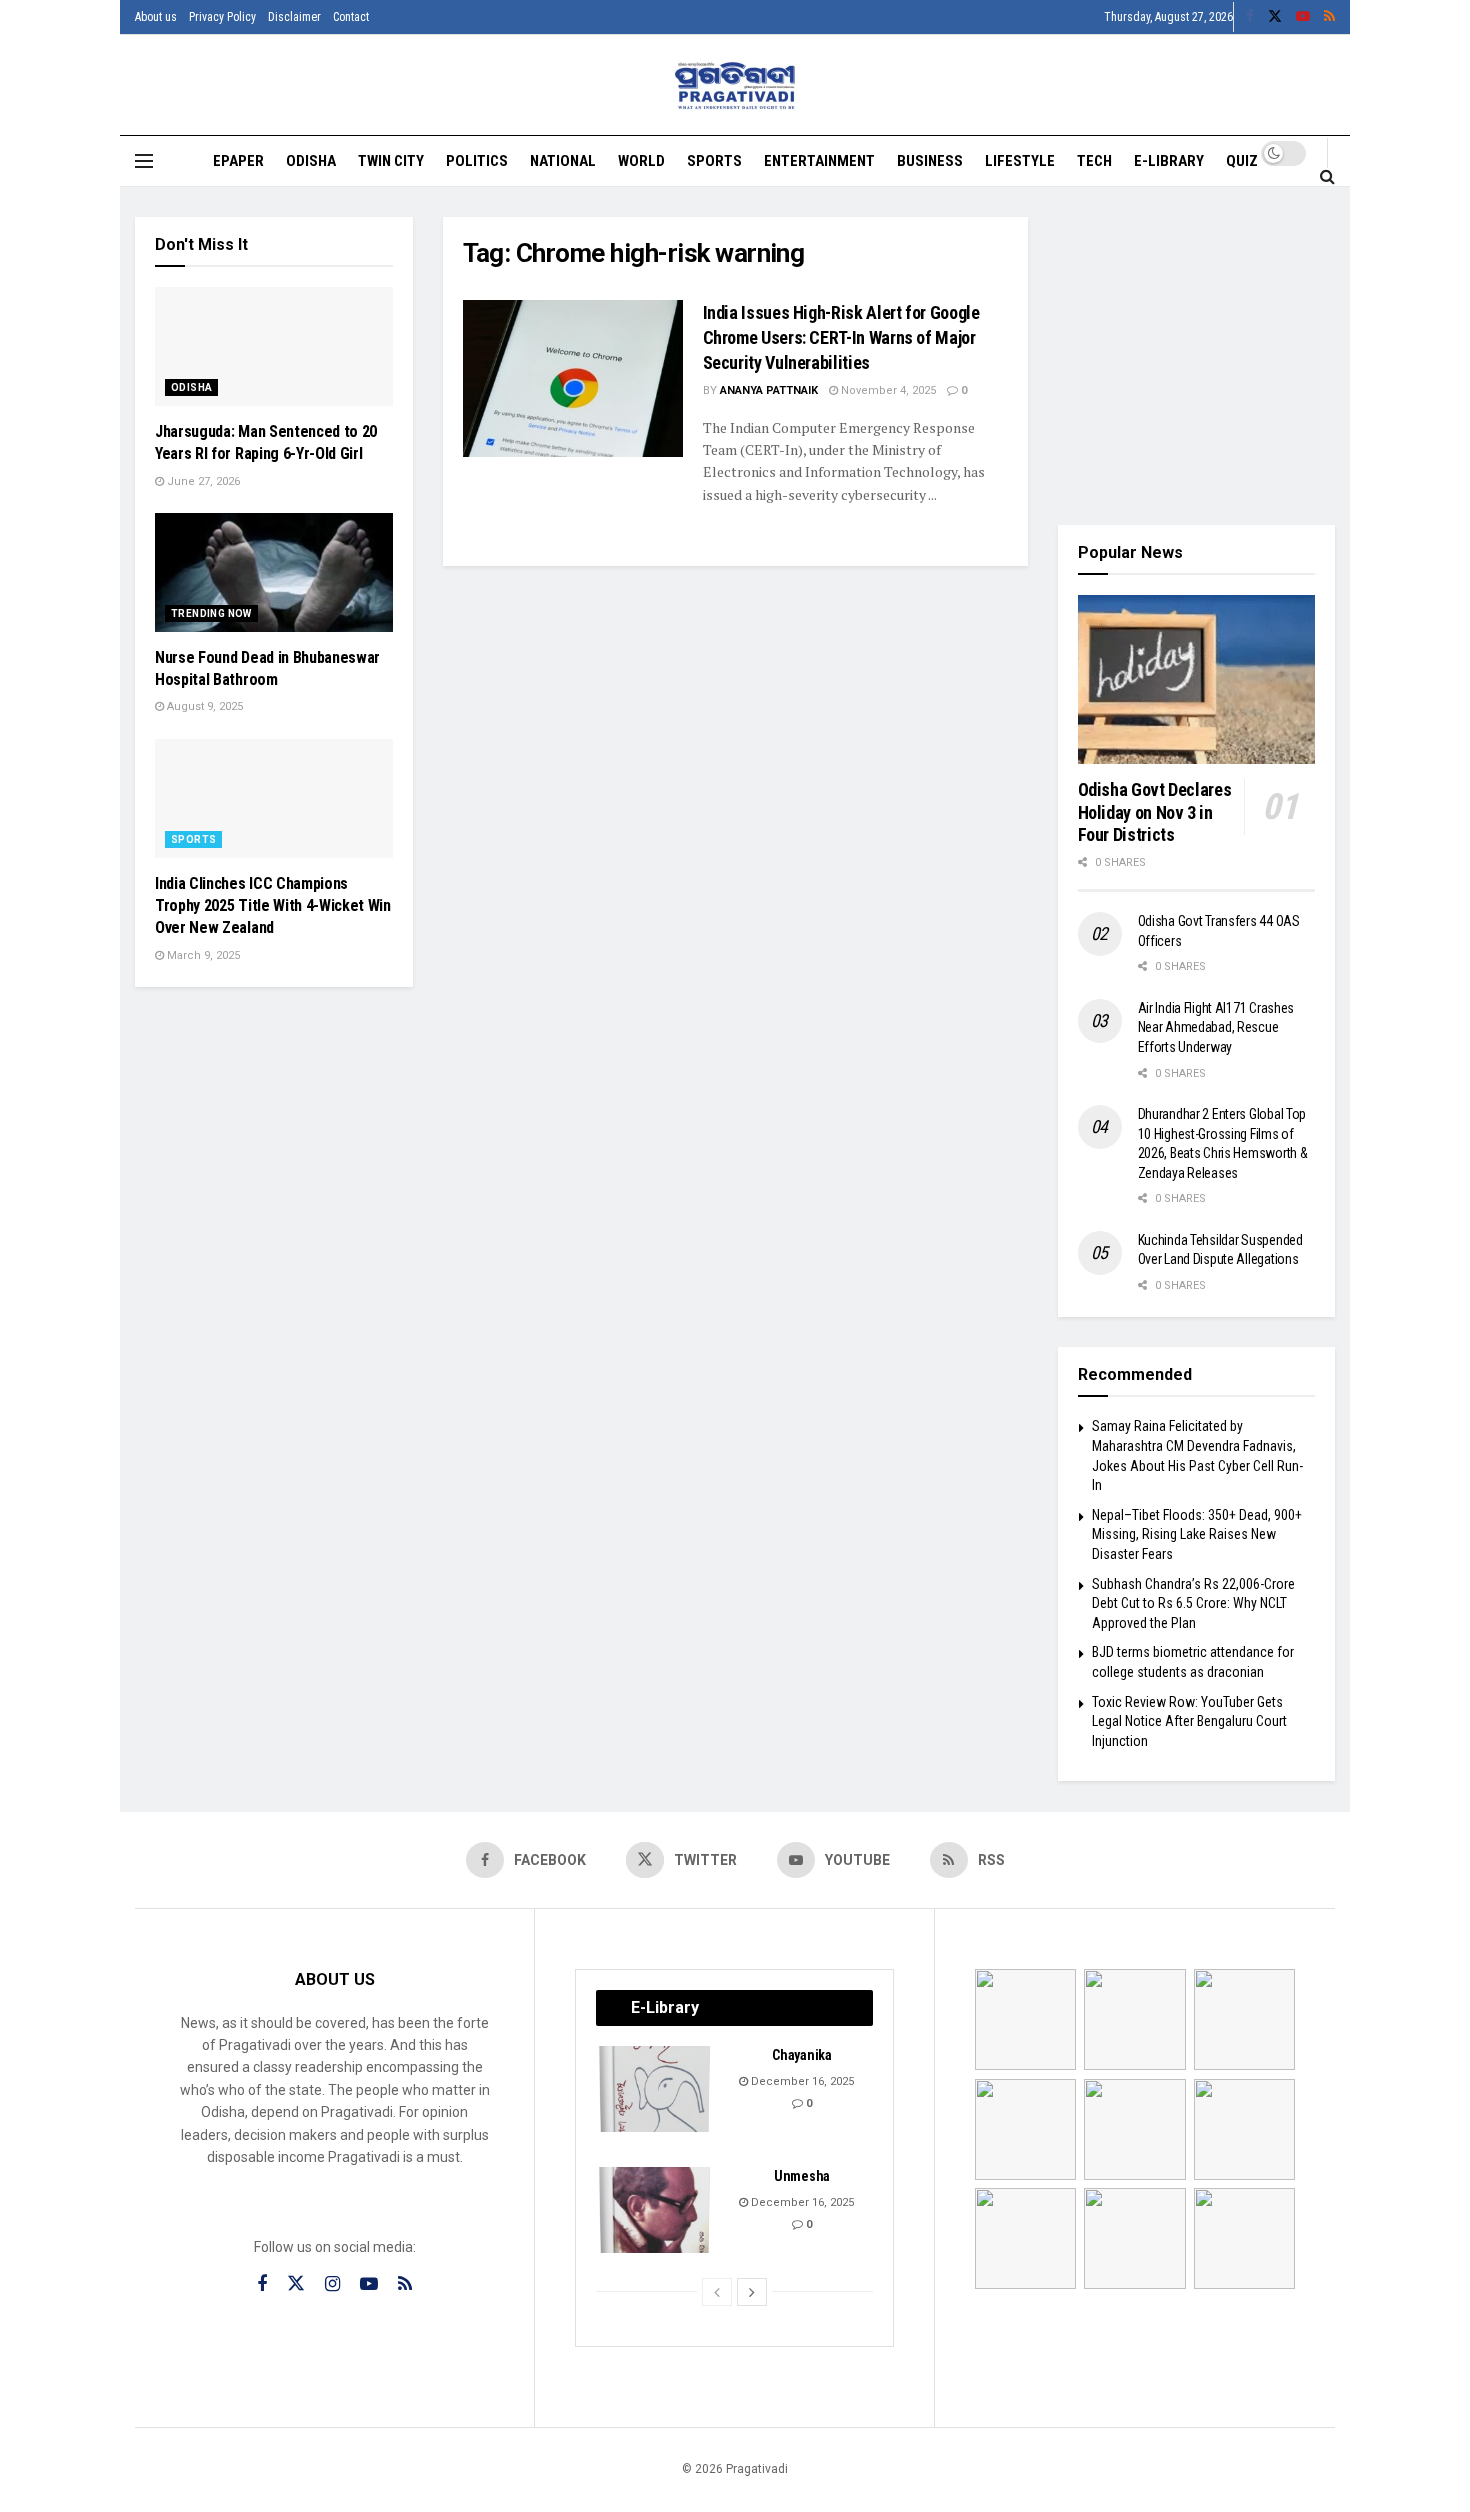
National (563, 161)
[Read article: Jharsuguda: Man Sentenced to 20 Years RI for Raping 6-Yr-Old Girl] (274, 346)
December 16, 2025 (801, 2081)
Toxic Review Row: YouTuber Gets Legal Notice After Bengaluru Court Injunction (1189, 1721)
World (641, 161)
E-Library (1169, 161)
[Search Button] (1327, 176)
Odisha (311, 161)
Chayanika (801, 2055)
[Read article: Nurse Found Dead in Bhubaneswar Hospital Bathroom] (274, 572)
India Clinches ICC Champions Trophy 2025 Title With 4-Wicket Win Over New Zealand (273, 906)
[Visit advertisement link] (1197, 356)
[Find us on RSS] (1329, 17)
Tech (1094, 161)
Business (930, 161)
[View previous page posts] (717, 2292)
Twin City (391, 161)
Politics (477, 161)
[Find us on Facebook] (1250, 17)
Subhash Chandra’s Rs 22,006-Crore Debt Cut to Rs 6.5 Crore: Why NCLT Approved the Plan (1193, 1603)
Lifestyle (1020, 161)
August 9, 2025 (203, 706)
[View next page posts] (752, 2292)
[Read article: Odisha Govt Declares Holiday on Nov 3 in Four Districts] (1197, 680)
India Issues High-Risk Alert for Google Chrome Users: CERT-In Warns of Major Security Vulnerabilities (841, 337)
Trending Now (211, 613)
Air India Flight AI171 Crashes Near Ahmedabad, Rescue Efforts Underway (1216, 1027)
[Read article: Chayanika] (656, 2089)
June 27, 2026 (202, 481)
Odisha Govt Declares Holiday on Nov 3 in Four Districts (1155, 812)
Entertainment (819, 161)
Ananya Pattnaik (769, 390)
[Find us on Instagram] (332, 2284)
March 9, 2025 (202, 955)
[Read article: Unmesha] (656, 2210)
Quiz (1242, 161)
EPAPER (238, 161)
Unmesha (802, 2176)
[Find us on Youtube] (1303, 17)
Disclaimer (294, 17)
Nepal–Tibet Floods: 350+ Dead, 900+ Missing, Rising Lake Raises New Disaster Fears (1197, 1534)
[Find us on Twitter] (1275, 17)
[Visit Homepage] (735, 85)
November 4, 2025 (887, 390)
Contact (351, 17)
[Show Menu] (144, 161)
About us (156, 17)
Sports (714, 161)
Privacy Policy (222, 17)
